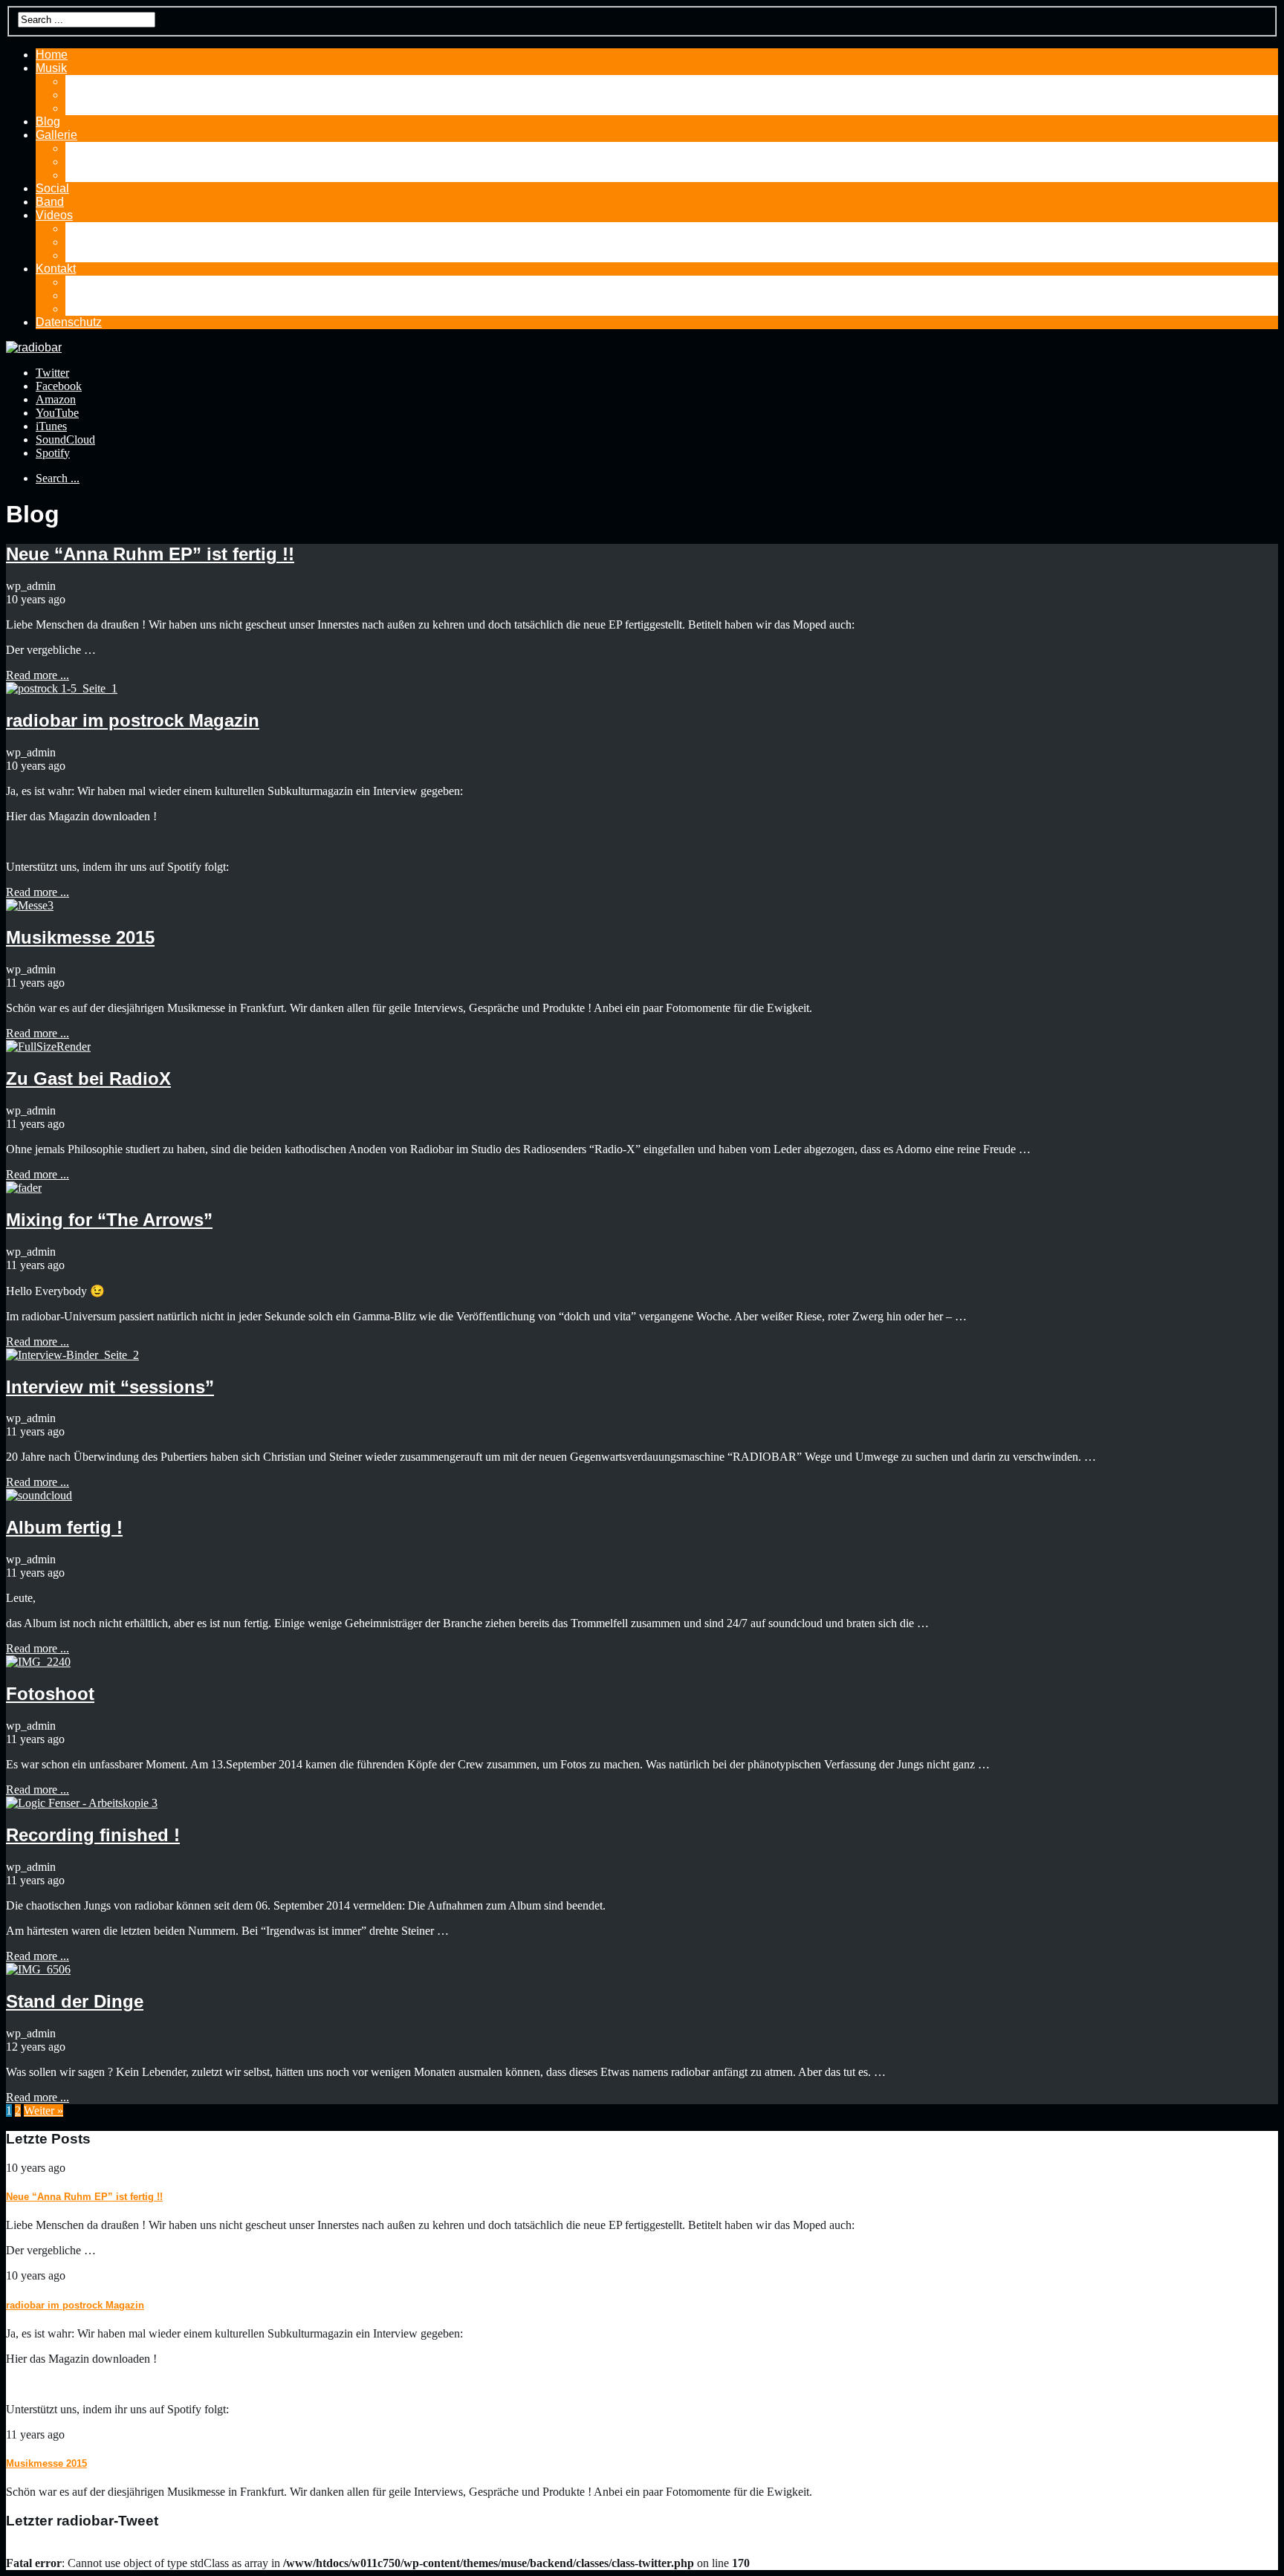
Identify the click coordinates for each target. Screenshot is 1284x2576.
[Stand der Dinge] (38, 1969)
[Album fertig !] (39, 1495)
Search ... (58, 478)
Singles (85, 108)
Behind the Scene (113, 242)
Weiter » (43, 2111)
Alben (81, 81)
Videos (54, 215)
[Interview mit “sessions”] (72, 1355)
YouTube (57, 413)
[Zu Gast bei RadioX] (48, 1047)
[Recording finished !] (82, 1803)
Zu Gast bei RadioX (88, 1078)
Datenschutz (69, 322)
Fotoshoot (50, 1694)
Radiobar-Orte (103, 175)
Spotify (53, 453)
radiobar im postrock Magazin (133, 720)
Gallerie (56, 135)
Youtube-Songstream (121, 228)
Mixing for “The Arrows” (109, 1220)
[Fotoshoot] (38, 1662)
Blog (48, 121)
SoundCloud (65, 439)
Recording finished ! (93, 1835)
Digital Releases (109, 95)
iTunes (51, 426)
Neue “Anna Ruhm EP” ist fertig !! (150, 554)
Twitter (52, 373)
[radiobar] (34, 347)
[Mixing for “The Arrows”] (24, 1188)
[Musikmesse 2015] (30, 905)
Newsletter (94, 295)
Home (52, 55)
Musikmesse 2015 (80, 937)
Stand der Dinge (75, 2001)
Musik (51, 68)
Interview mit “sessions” (110, 1387)
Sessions (90, 162)
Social (52, 188)
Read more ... (38, 675)
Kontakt (56, 269)
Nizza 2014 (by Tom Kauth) (137, 148)
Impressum (94, 309)
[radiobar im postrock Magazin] (62, 688)
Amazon (56, 399)
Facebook (59, 386)
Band (50, 202)
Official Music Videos (121, 255)
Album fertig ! (64, 1527)
